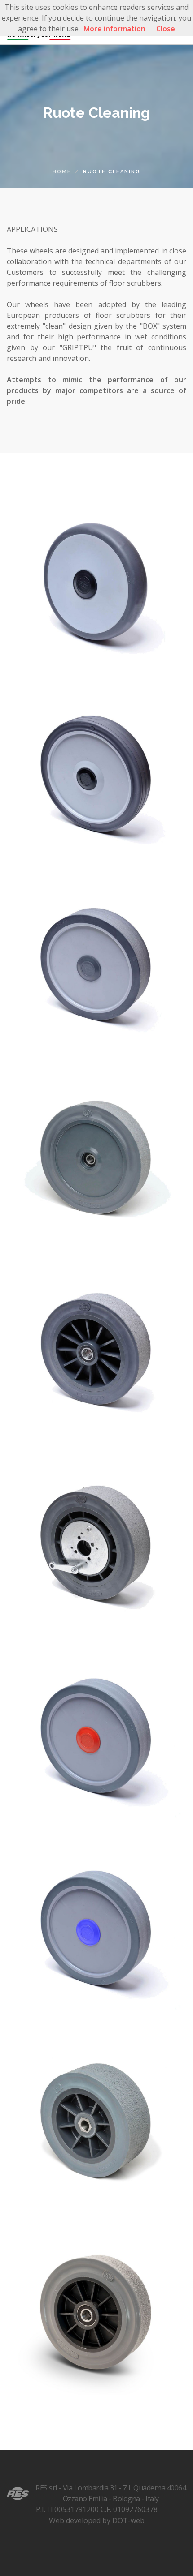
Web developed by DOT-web (97, 2520)
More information (114, 29)
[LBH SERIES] (96, 771)
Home (62, 172)
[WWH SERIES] (96, 1541)
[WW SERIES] (96, 1349)
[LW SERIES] (96, 964)
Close (166, 29)
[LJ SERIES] (96, 1734)
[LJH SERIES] (96, 1926)
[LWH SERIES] (96, 1156)
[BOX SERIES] (96, 579)
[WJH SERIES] (96, 2311)
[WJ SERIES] (96, 2119)
